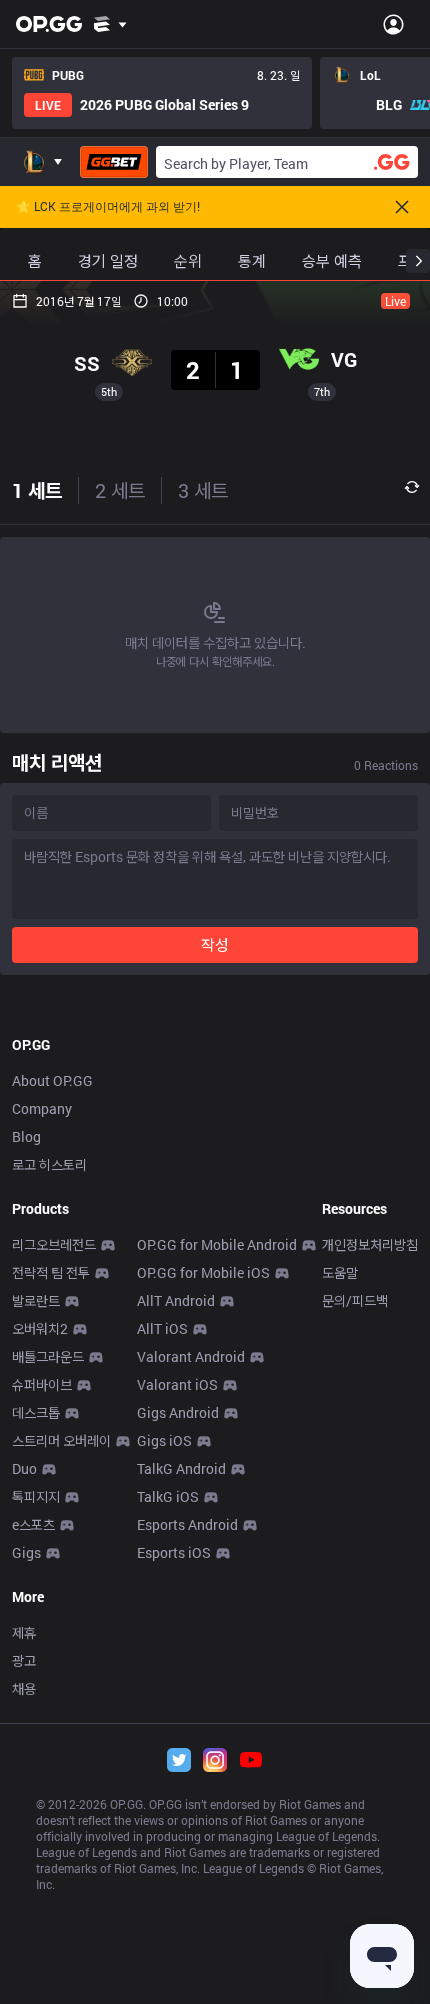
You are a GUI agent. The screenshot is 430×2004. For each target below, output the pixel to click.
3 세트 (203, 490)
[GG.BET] (114, 162)
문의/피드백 (355, 1300)
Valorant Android (191, 1356)
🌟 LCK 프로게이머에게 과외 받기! (108, 207)
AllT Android (176, 1300)
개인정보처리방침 (370, 1244)
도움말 (340, 1272)
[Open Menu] (393, 24)
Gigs (26, 1552)
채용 (24, 1688)
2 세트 (120, 490)
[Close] (402, 207)
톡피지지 (36, 1496)
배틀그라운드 (48, 1356)
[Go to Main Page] (49, 24)
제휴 (24, 1632)
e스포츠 (33, 1524)
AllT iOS (162, 1328)
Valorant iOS (177, 1384)
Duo (24, 1468)
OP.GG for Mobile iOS (203, 1272)
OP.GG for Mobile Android (217, 1244)
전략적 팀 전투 (51, 1272)
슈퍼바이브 (42, 1384)
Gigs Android (178, 1412)
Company (42, 1108)
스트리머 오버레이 (61, 1440)
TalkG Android (181, 1468)
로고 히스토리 (49, 1164)
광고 (24, 1660)
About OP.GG (52, 1080)
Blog (26, 1136)
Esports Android (187, 1524)
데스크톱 (36, 1412)
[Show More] (110, 24)
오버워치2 (40, 1328)
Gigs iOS (164, 1440)
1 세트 (37, 490)
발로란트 (36, 1300)
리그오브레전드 (54, 1244)
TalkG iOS (168, 1496)
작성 (215, 944)
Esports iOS (174, 1552)
